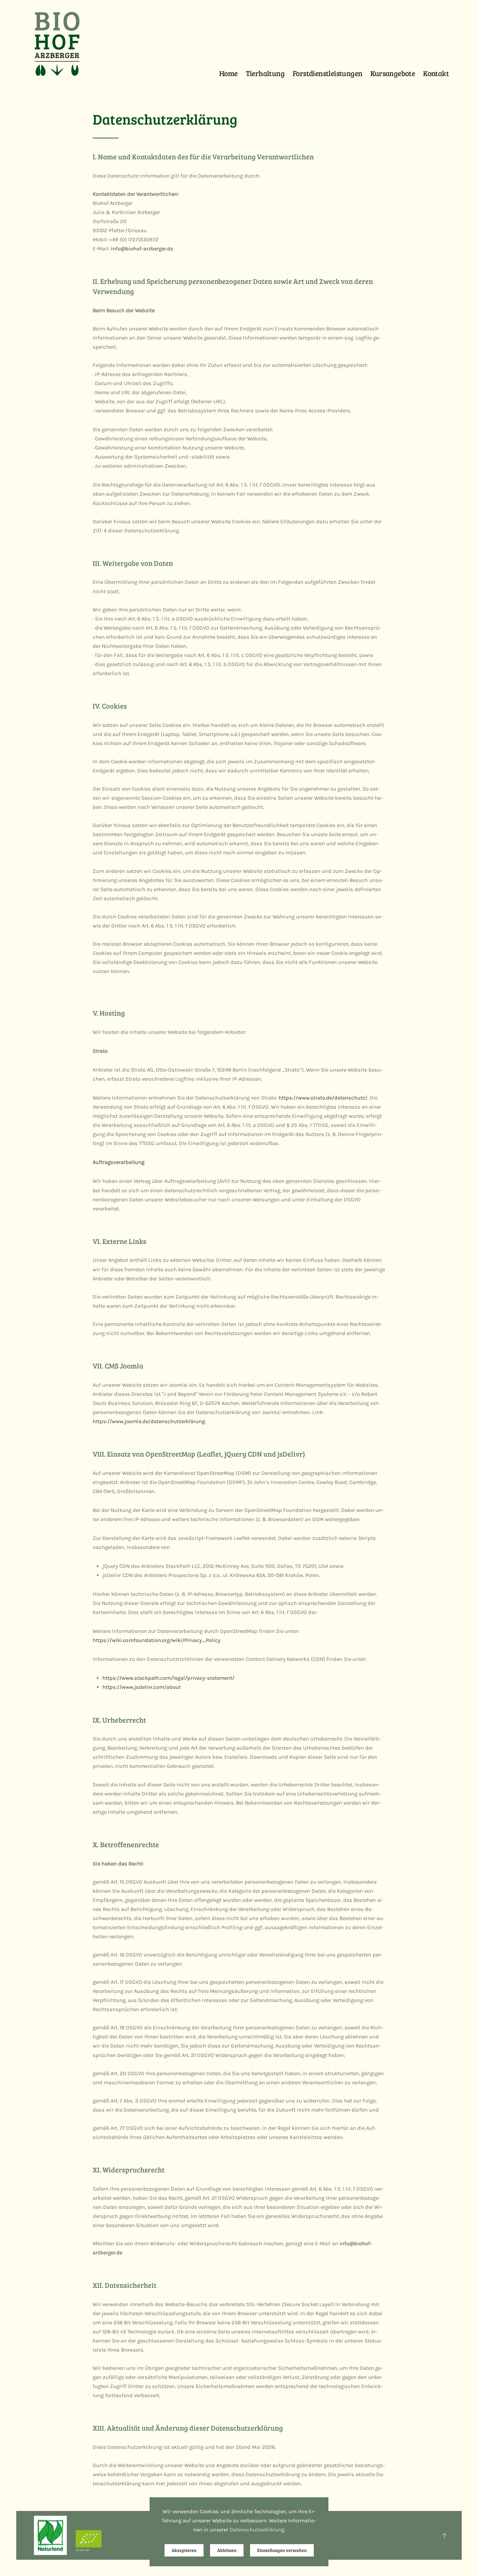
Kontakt (436, 73)
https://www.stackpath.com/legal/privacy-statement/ (168, 1678)
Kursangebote (393, 73)
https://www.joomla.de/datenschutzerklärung (149, 1421)
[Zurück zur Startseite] (57, 44)
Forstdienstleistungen (327, 73)
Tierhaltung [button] (265, 73)
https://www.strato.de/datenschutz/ (323, 1098)
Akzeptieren (184, 2550)
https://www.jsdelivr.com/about (142, 1687)
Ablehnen (227, 2550)
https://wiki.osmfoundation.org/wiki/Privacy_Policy (157, 1640)
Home (228, 73)
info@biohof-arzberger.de (142, 249)
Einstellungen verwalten (282, 2550)
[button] (445, 2536)
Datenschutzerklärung (257, 2530)
